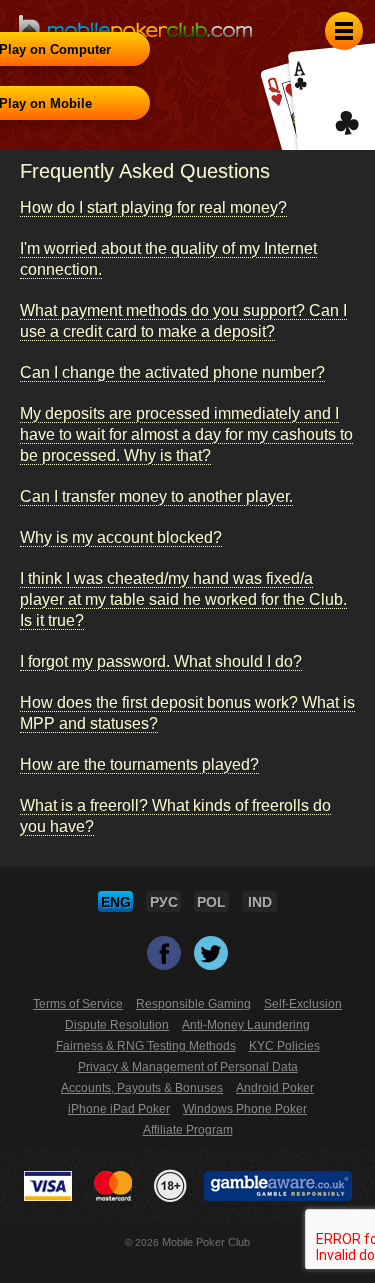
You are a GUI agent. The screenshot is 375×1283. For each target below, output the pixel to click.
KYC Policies (284, 1046)
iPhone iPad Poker (119, 1109)
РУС (164, 902)
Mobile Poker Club (206, 1242)
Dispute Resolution (117, 1025)
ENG (116, 902)
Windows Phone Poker (245, 1109)
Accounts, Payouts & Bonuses (142, 1088)
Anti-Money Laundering (246, 1025)
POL (211, 902)
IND (260, 902)
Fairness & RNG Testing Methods (146, 1046)
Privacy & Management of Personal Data (188, 1067)
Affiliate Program (188, 1130)
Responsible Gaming (193, 1004)
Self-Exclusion (303, 1004)
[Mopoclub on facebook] (165, 961)
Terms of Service (78, 1004)
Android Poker (275, 1088)
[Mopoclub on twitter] (211, 961)
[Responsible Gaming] (170, 1186)
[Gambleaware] (278, 1186)
